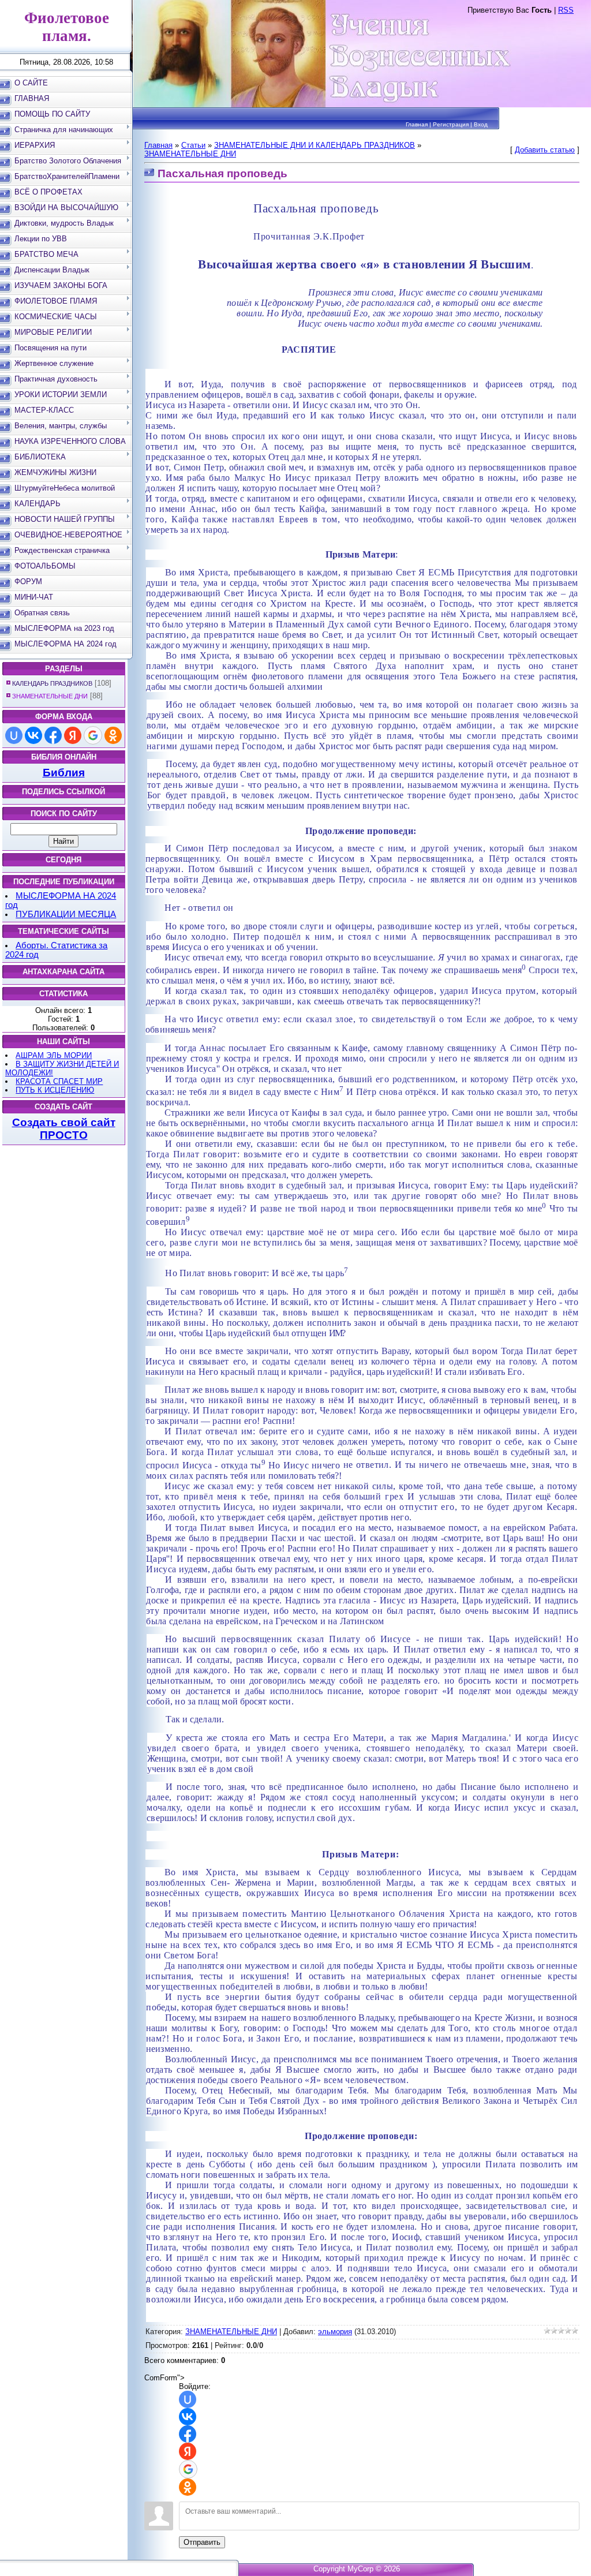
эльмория (335, 2332)
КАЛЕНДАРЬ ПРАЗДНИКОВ (52, 683)
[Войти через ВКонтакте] (33, 735)
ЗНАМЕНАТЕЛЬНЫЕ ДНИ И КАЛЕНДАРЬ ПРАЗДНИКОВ (315, 145)
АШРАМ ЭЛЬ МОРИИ (54, 1055)
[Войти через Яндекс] (73, 735)
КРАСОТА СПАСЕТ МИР (59, 1081)
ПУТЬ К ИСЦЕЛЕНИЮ (55, 1090)
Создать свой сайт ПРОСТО (64, 1129)
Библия (64, 773)
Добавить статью (545, 150)
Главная (417, 124)
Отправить (202, 2542)
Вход (481, 124)
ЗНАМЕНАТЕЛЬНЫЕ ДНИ (50, 696)
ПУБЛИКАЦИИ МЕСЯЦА (66, 914)
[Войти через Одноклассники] (113, 735)
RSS (566, 10)
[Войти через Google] (93, 735)
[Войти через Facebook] (53, 735)
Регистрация (451, 124)
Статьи (193, 145)
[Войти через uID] (14, 735)
